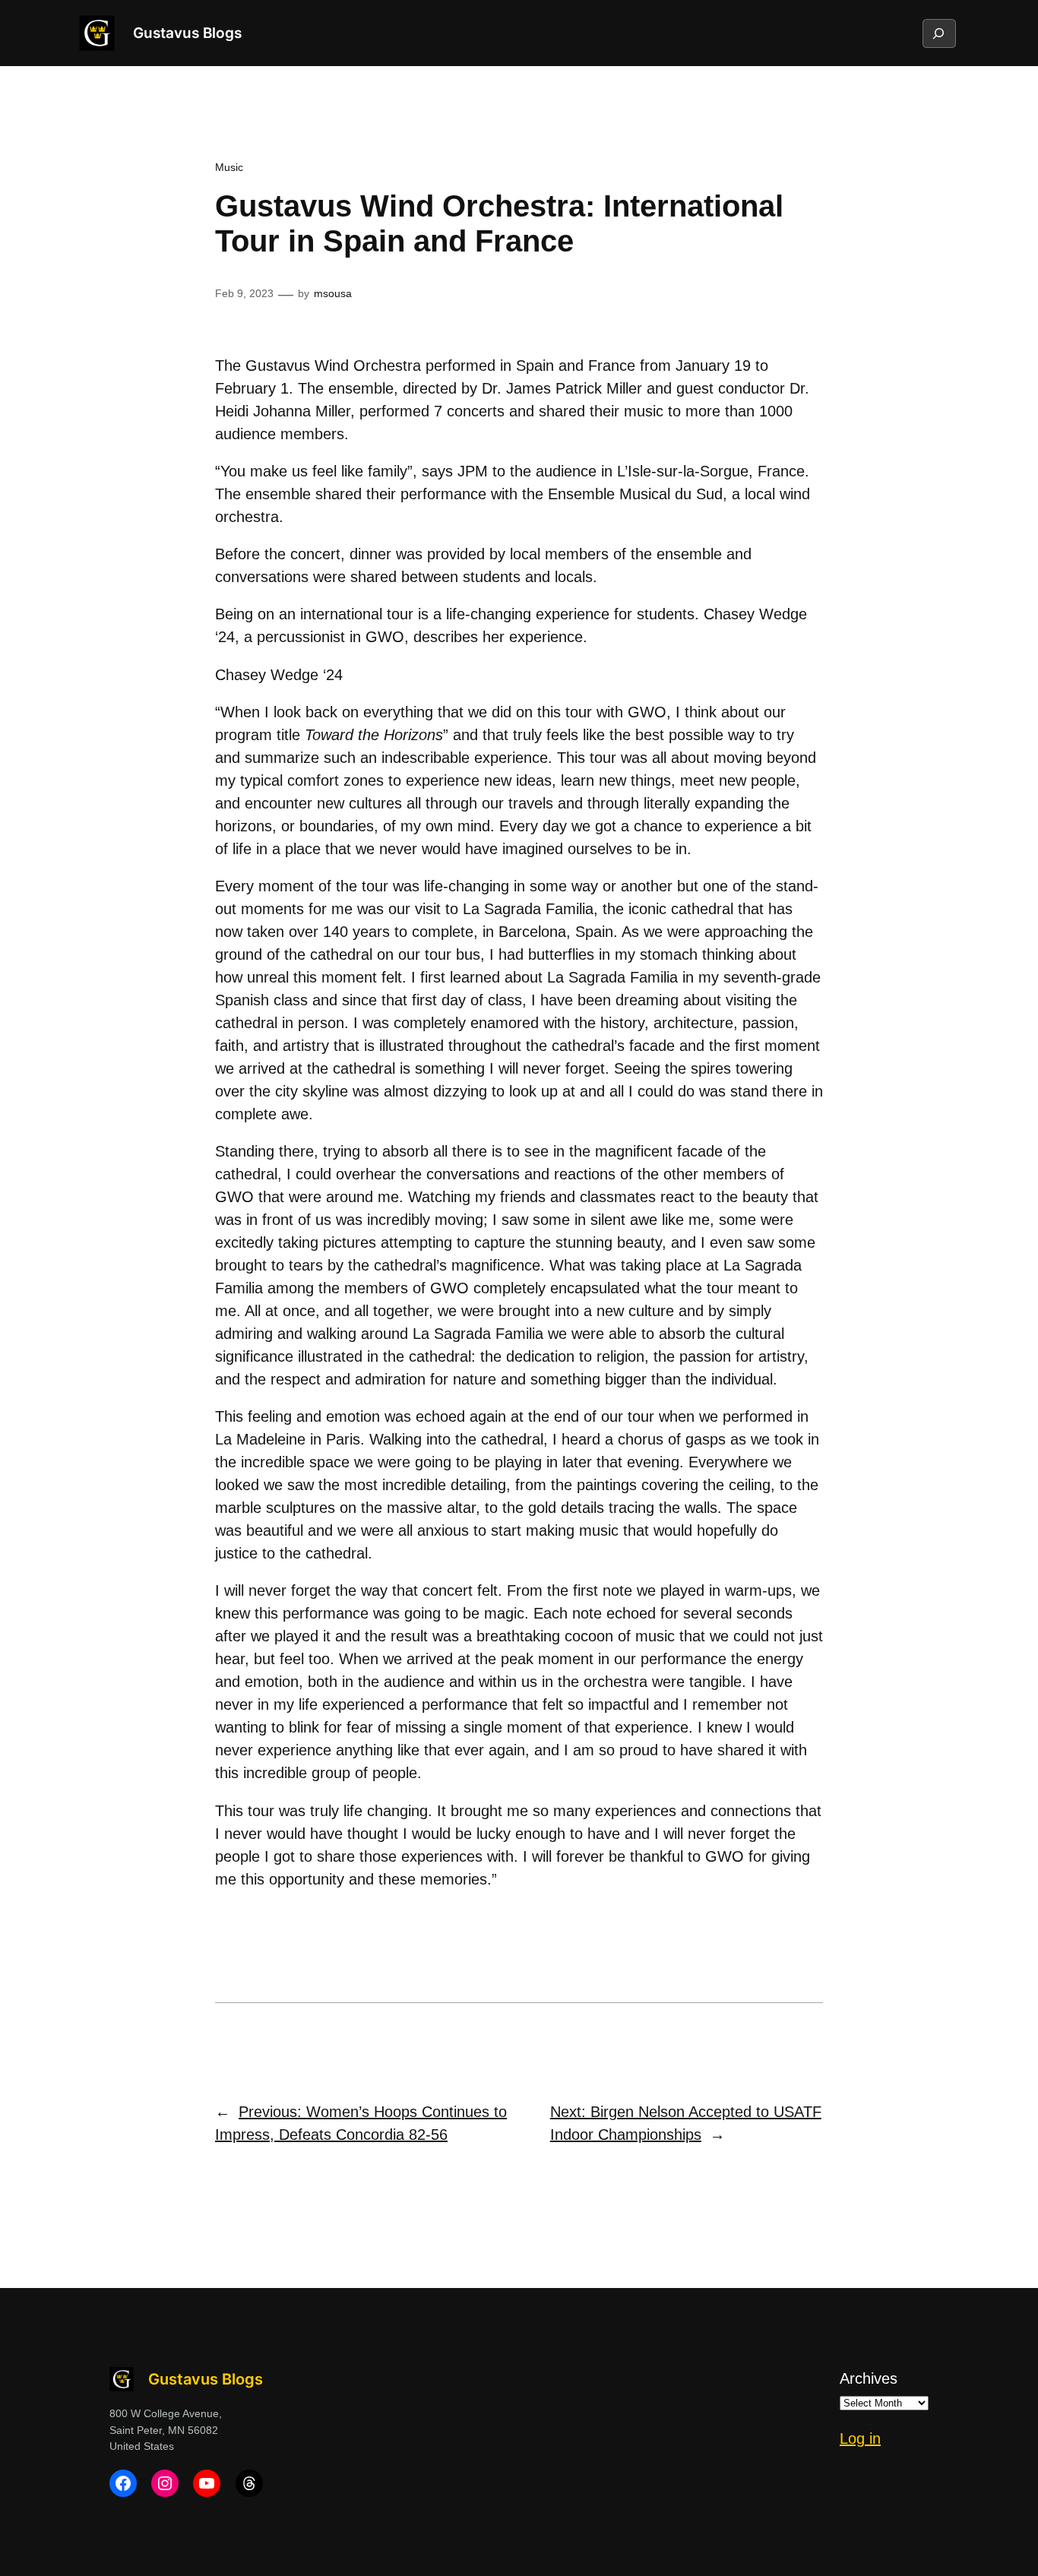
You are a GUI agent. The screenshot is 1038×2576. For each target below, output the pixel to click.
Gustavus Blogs (187, 33)
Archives (869, 2378)
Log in (860, 2438)
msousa (333, 293)
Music (229, 167)
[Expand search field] (938, 33)
